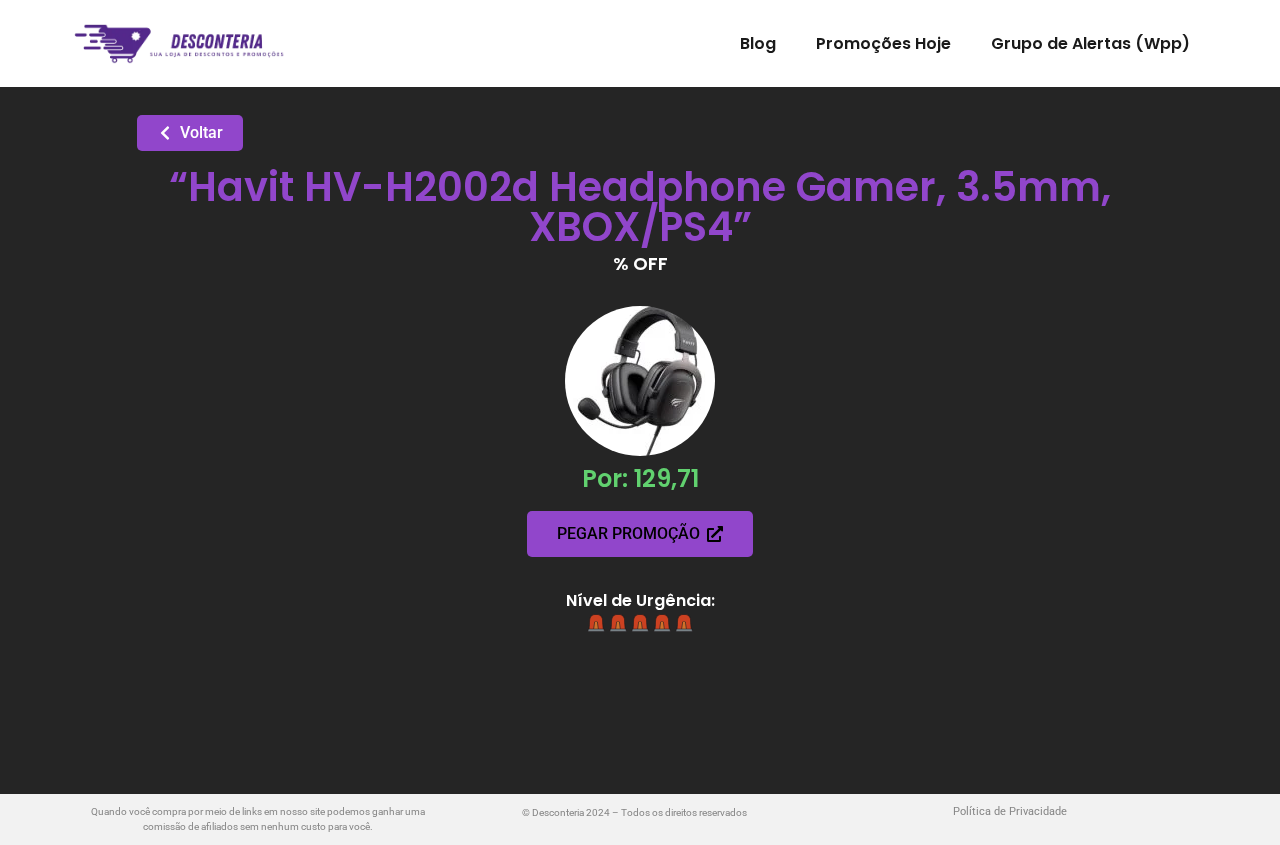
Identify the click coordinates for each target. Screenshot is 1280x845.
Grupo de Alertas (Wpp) (1090, 43)
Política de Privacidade (1010, 811)
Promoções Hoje (883, 43)
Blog (758, 43)
